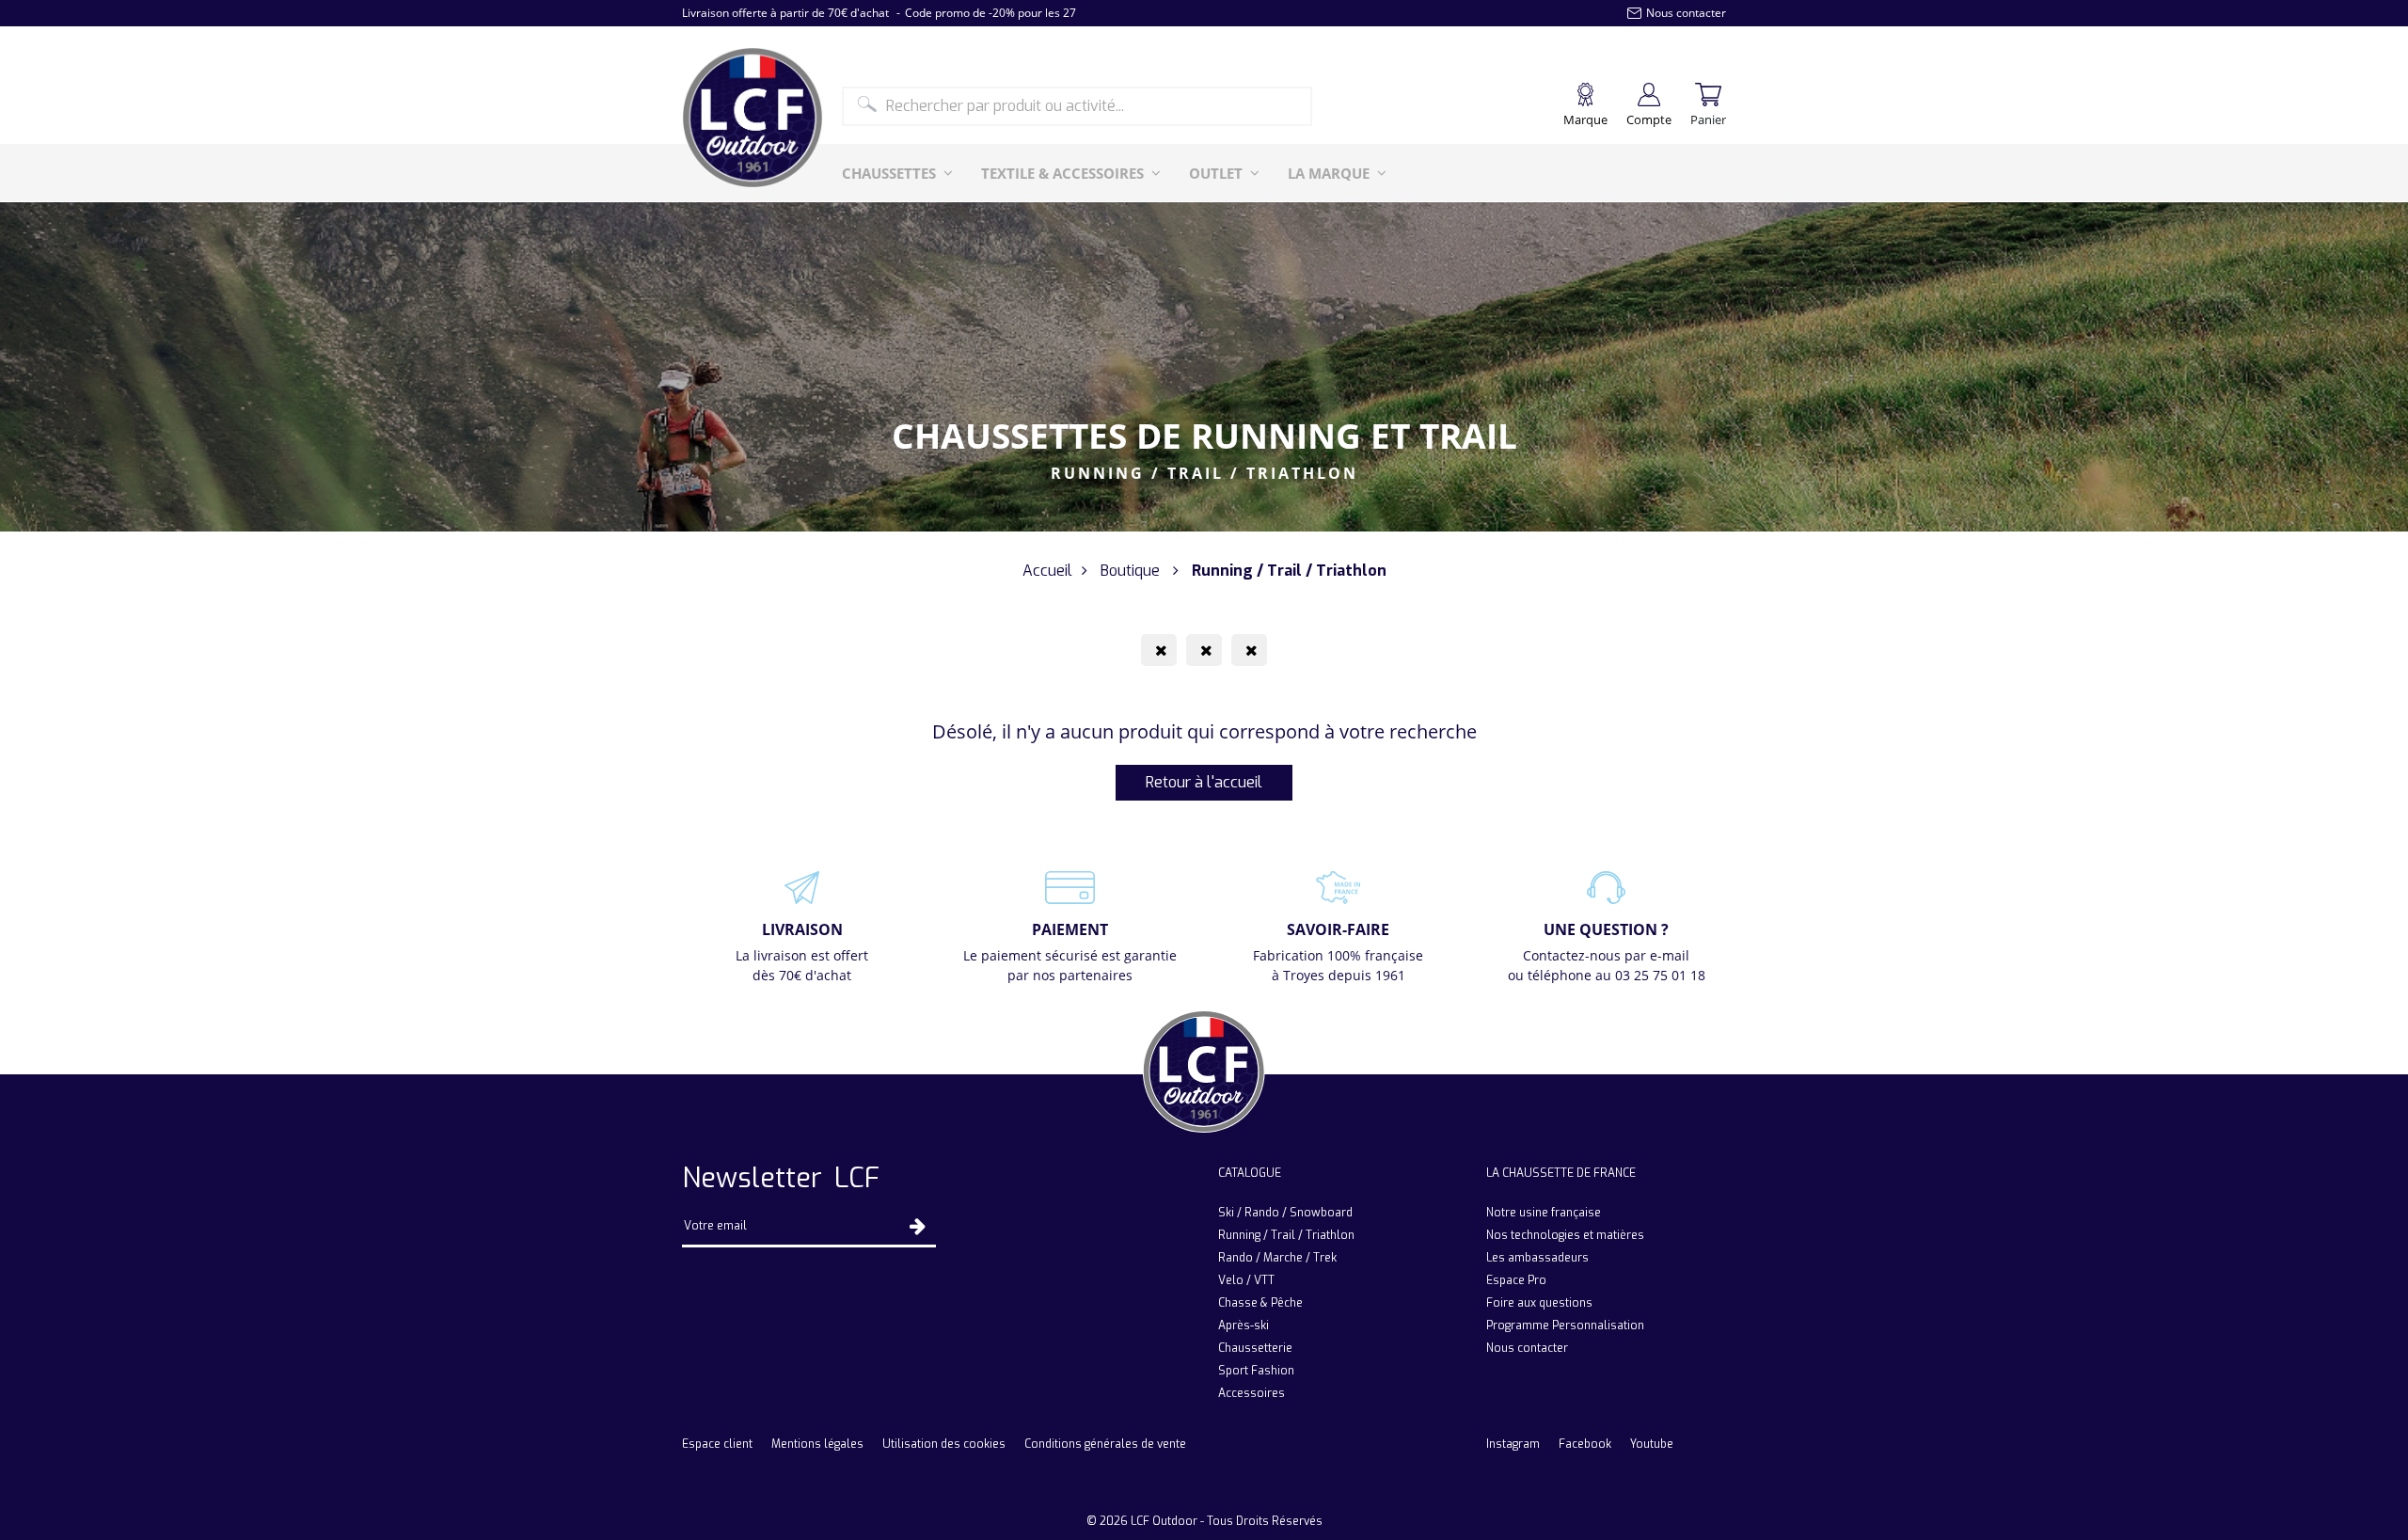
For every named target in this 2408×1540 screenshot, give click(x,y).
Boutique (1130, 571)
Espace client (717, 1444)
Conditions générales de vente (1105, 1444)
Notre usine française (1544, 1213)
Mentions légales (817, 1444)
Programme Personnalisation (1565, 1326)
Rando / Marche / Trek (1277, 1258)
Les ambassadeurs (1537, 1258)
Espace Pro (1516, 1280)
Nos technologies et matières (1565, 1235)
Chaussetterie (1255, 1348)
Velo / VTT (1246, 1280)
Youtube (1652, 1444)
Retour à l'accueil (1204, 782)
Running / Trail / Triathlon (1286, 1235)
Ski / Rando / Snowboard (1285, 1213)
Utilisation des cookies (944, 1444)
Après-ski (1244, 1326)
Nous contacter (1527, 1348)
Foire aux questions (1539, 1303)
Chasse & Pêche (1260, 1303)
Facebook (1585, 1444)
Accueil (1047, 571)
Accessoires (1252, 1393)
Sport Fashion (1256, 1371)
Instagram (1513, 1444)
